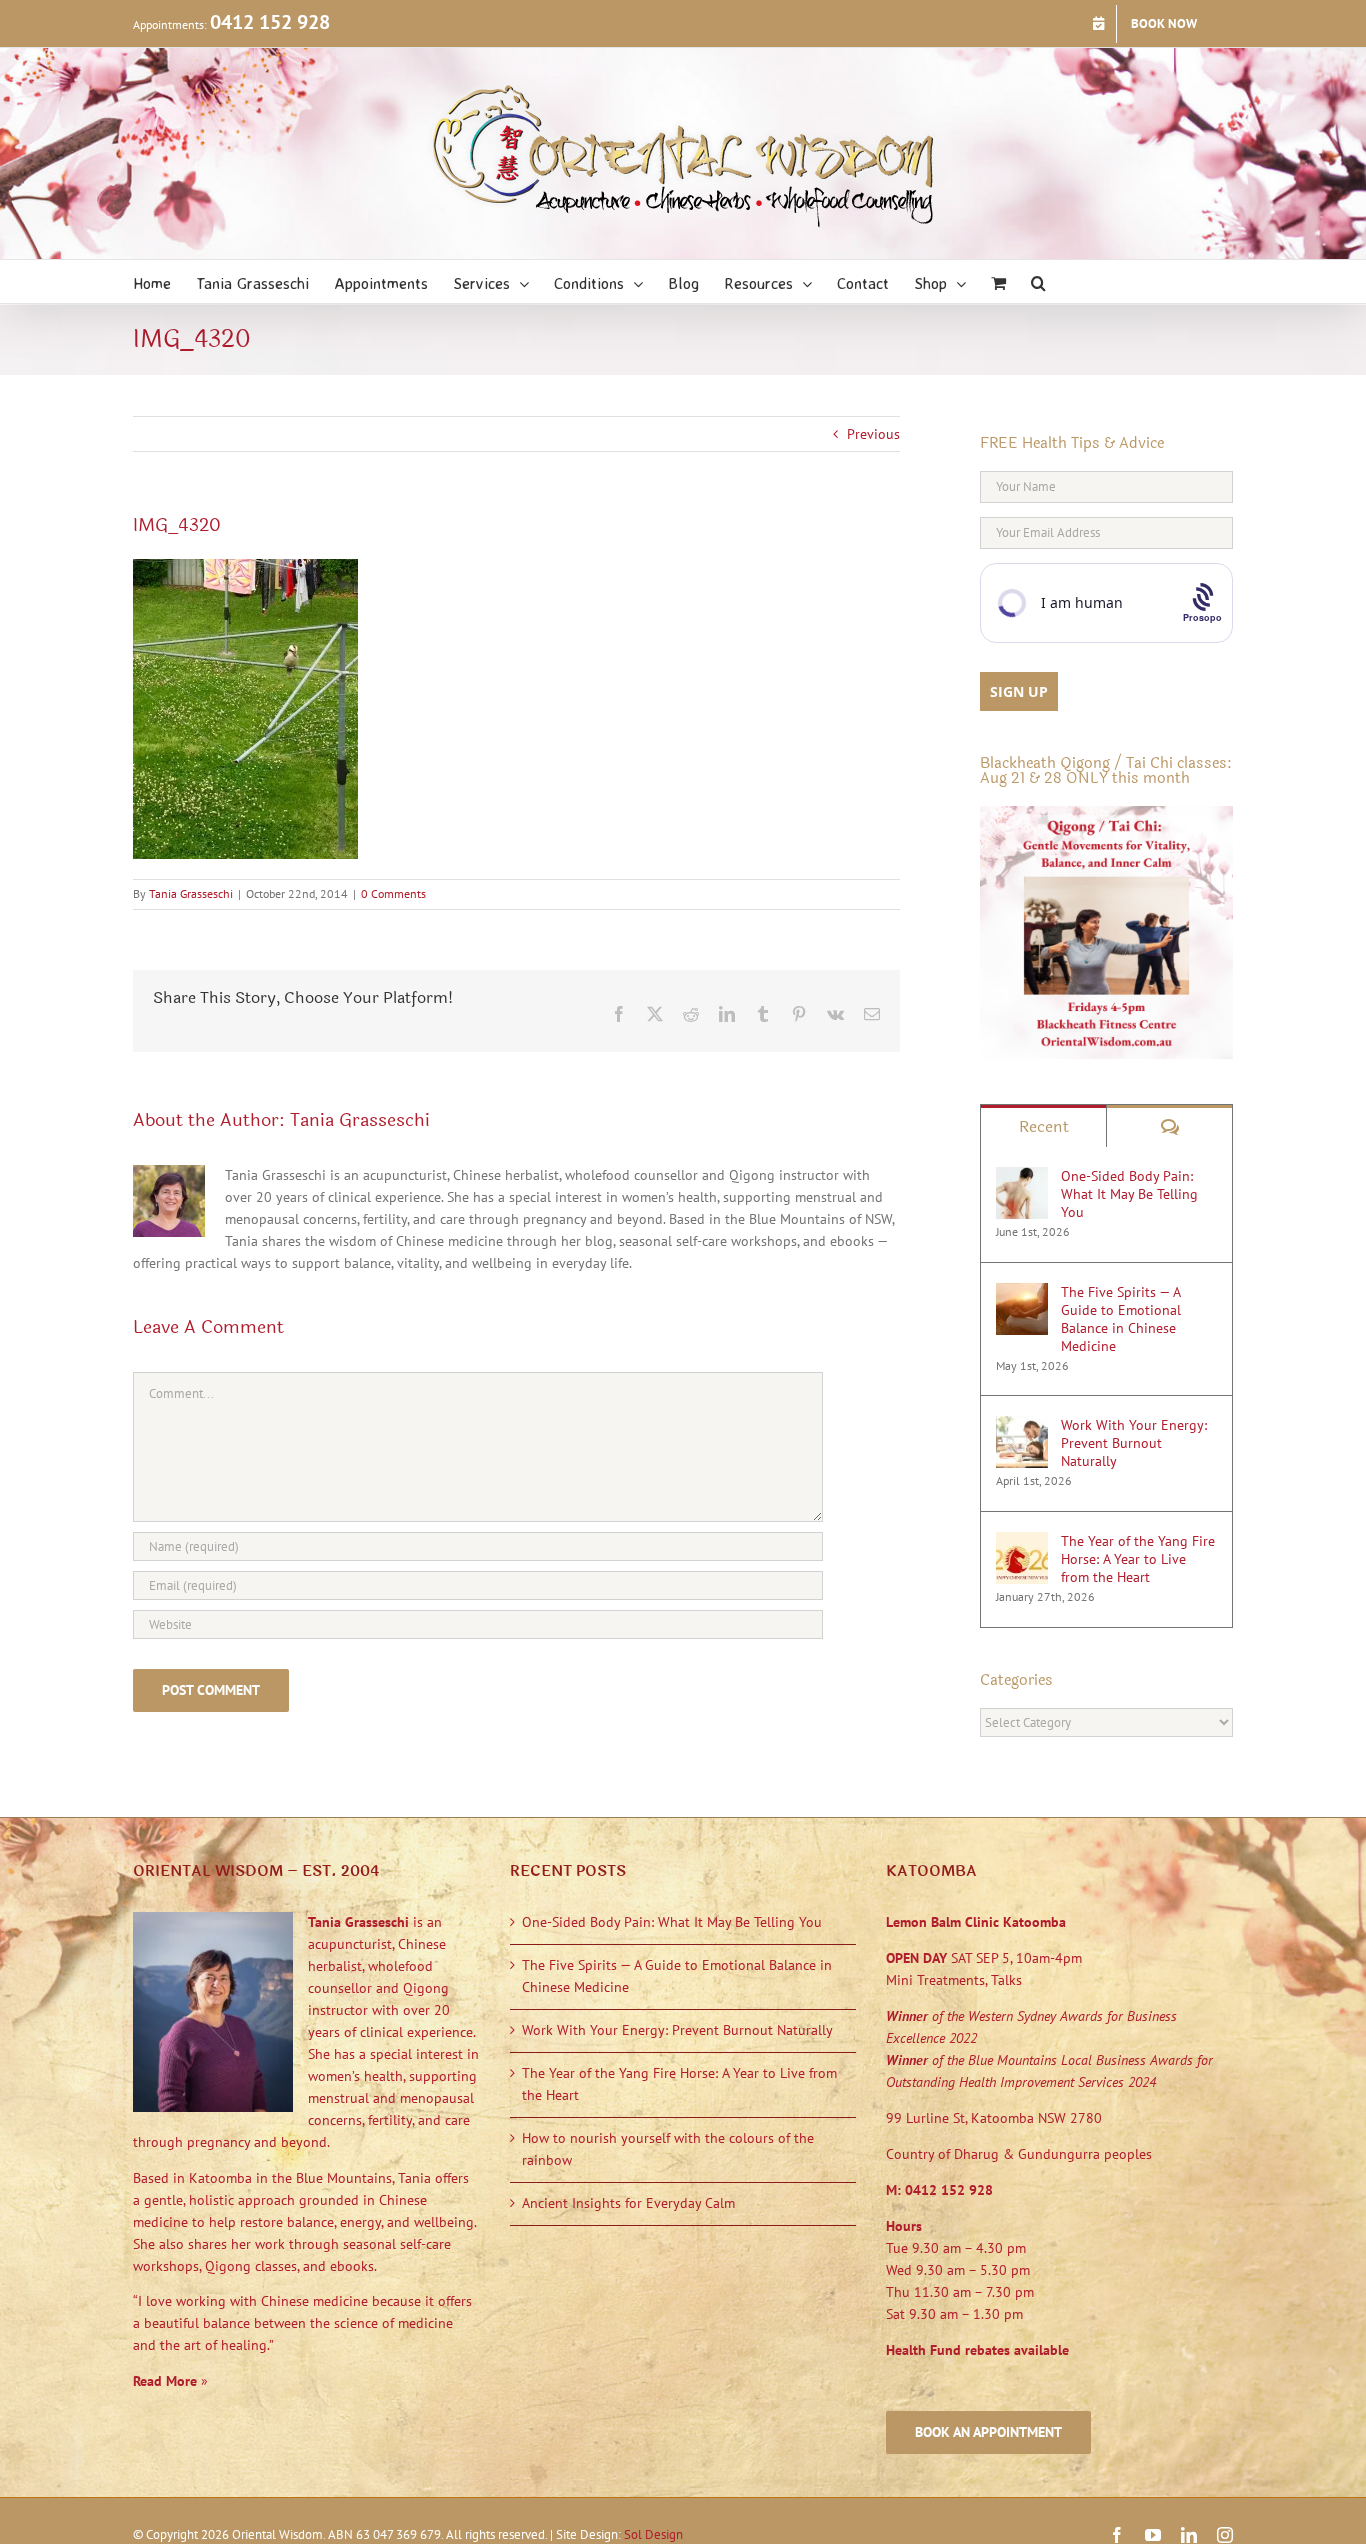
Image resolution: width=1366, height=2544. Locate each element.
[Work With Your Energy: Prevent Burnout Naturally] (1022, 1426)
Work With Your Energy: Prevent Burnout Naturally (1134, 1443)
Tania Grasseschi (191, 893)
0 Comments (393, 893)
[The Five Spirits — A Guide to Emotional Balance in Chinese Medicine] (1022, 1293)
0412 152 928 (270, 22)
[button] (1038, 281)
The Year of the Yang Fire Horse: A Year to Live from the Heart (1138, 1559)
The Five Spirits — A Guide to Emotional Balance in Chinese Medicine (1121, 1319)
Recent (1044, 1126)
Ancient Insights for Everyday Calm (628, 2203)
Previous (873, 434)
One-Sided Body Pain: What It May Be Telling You (1129, 1194)
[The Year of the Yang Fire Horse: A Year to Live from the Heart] (1022, 1542)
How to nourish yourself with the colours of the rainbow (668, 2149)
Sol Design (653, 2534)
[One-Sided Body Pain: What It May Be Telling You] (1022, 1177)
